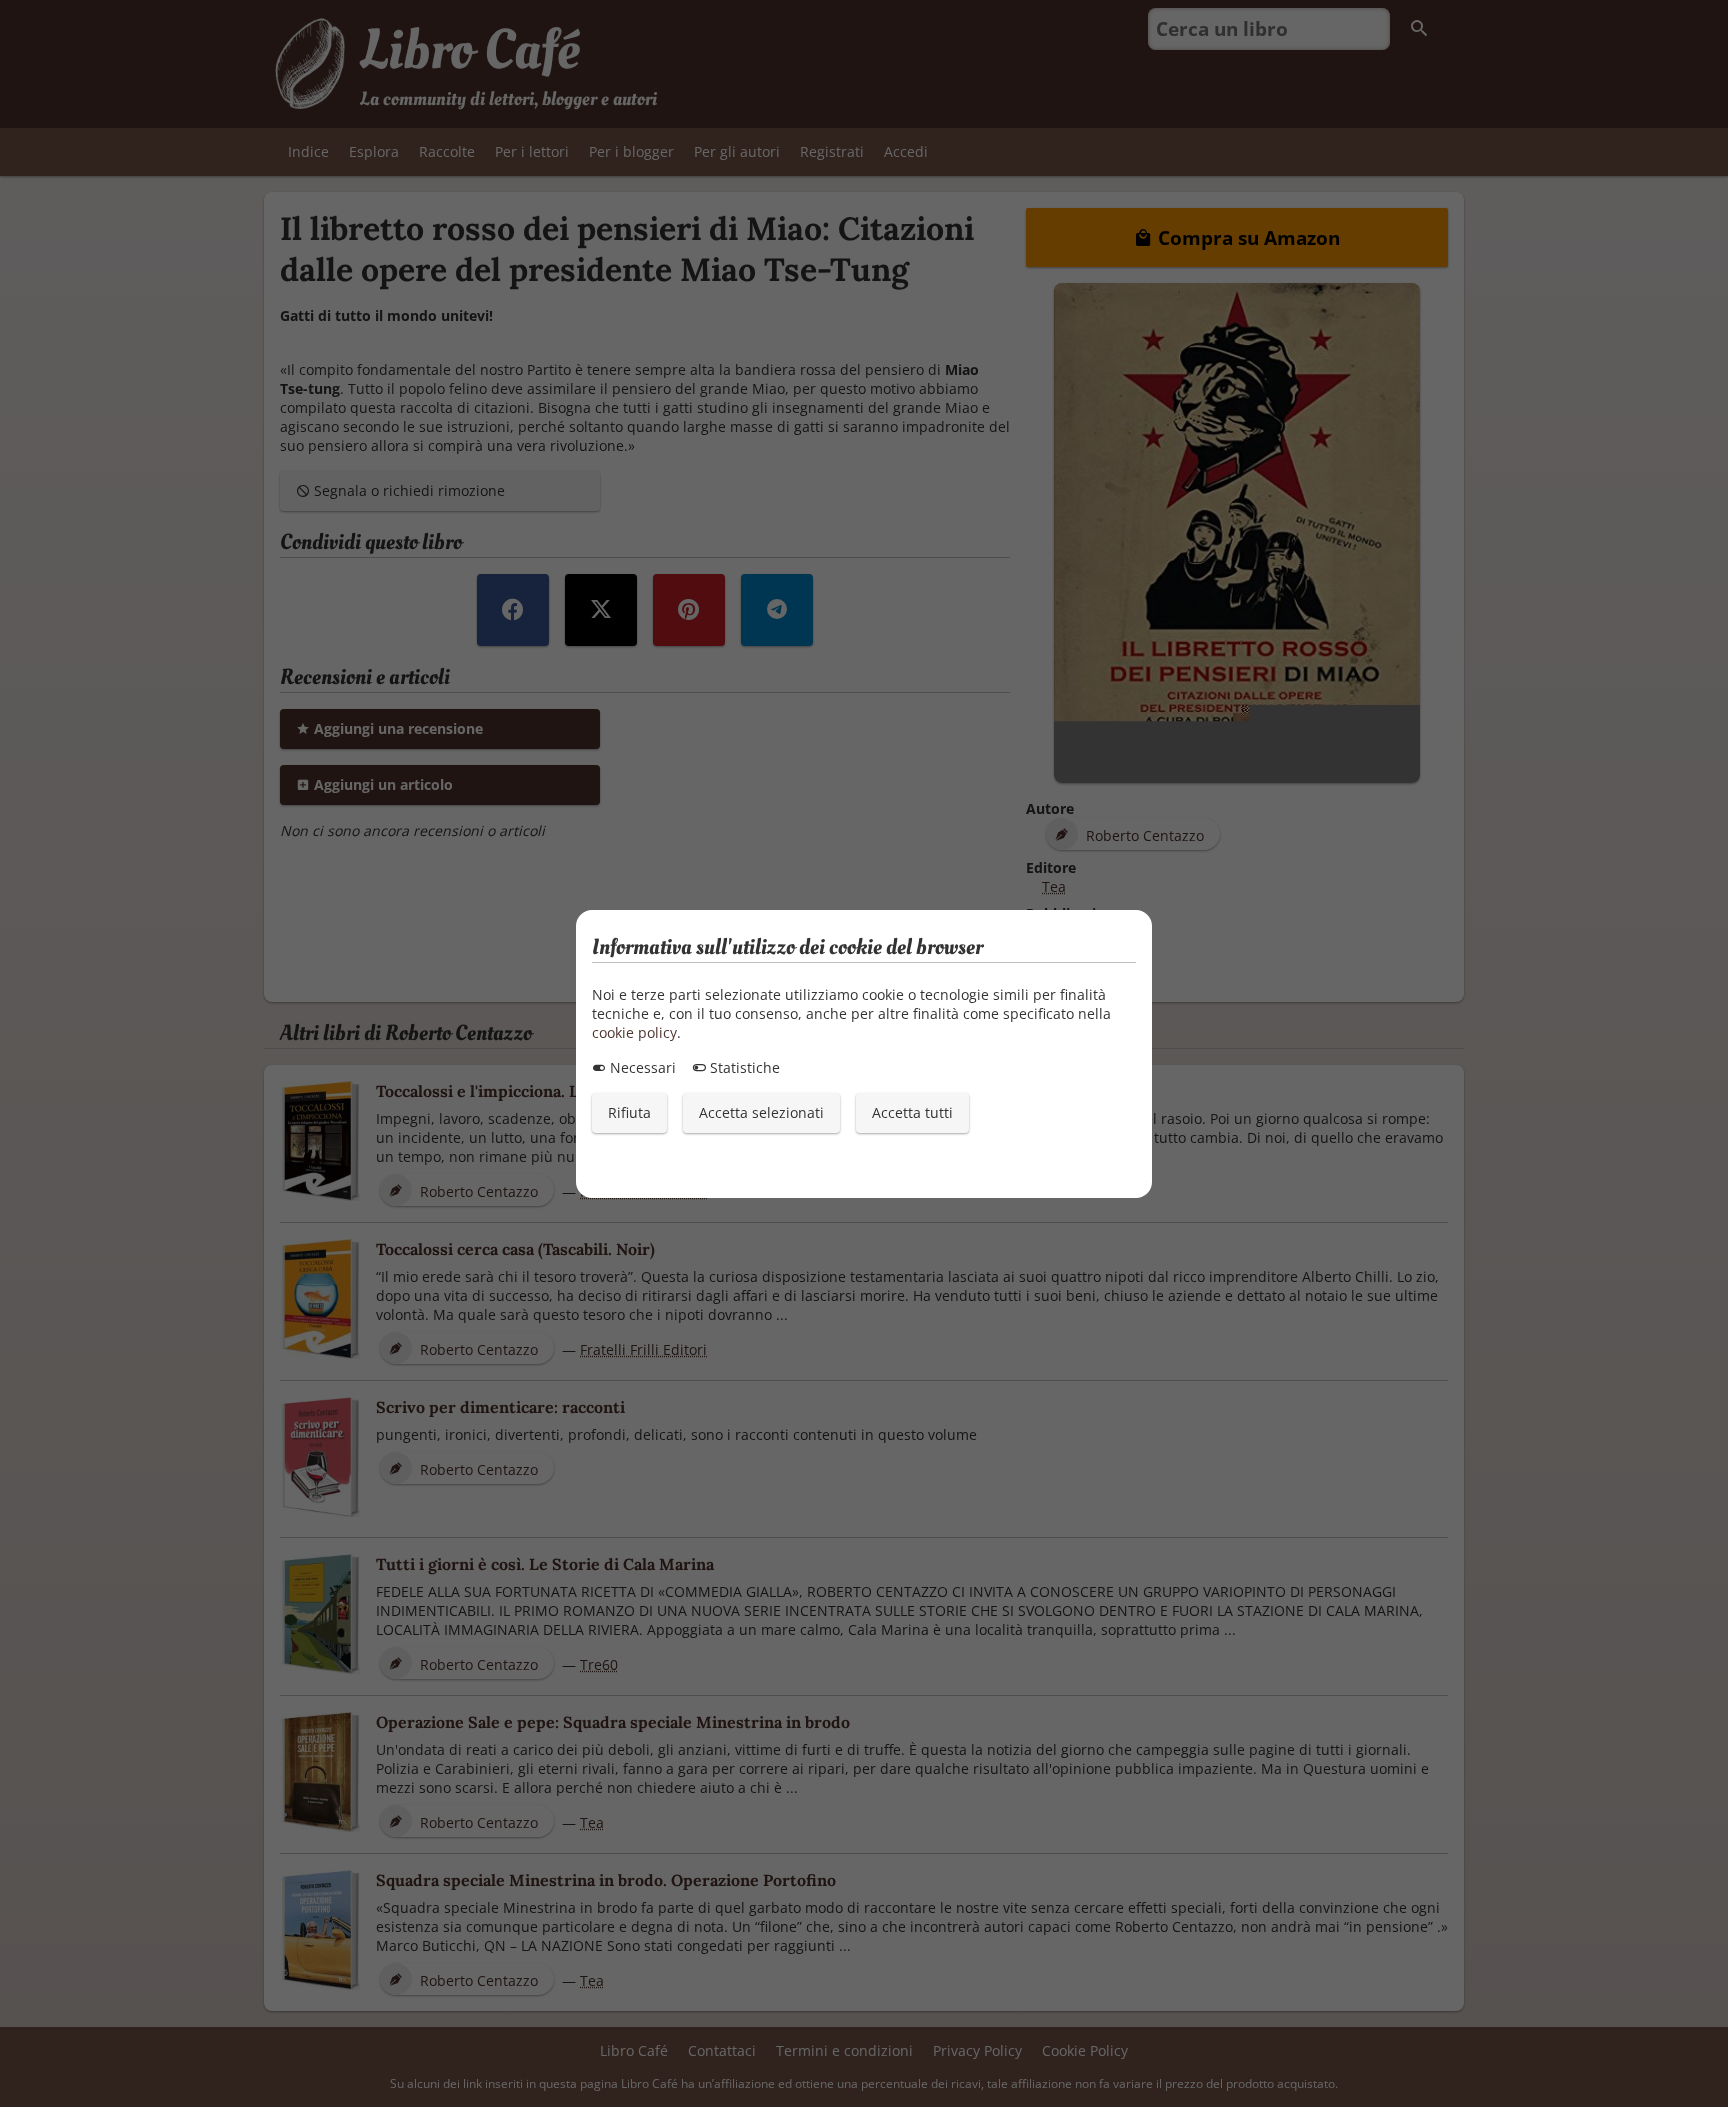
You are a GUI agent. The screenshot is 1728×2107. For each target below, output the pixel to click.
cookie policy (634, 1032)
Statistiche (743, 1067)
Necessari (641, 1067)
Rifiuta (629, 1112)
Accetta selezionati (761, 1112)
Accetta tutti (912, 1112)
